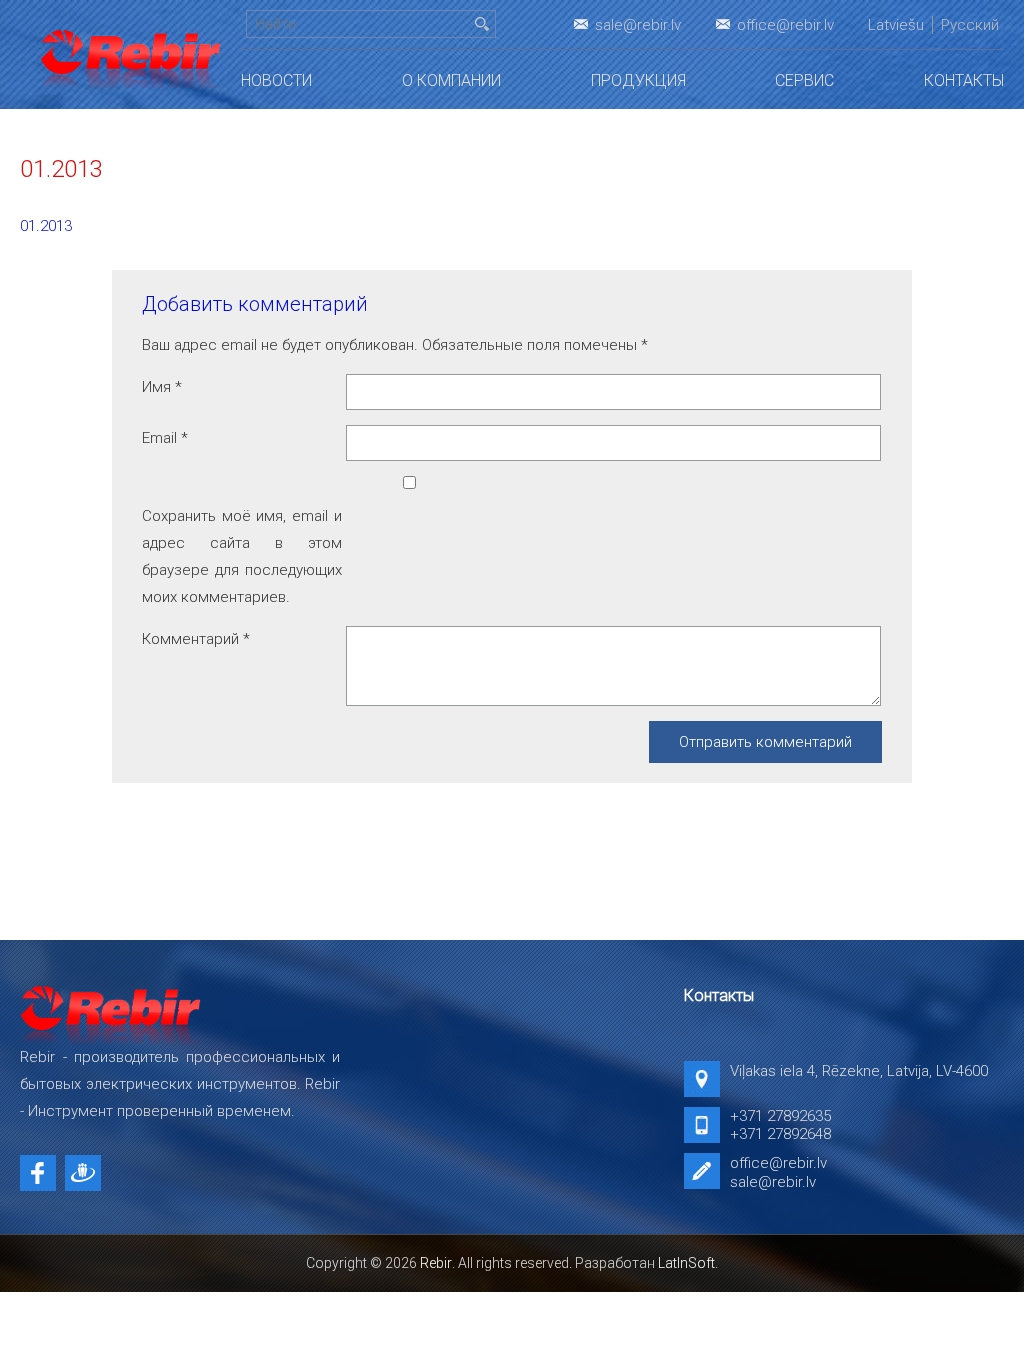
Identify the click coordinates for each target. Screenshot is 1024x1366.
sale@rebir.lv (638, 25)
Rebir (436, 1263)
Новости (276, 80)
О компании (451, 80)
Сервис (804, 80)
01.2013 (46, 226)
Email (165, 438)
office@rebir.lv (785, 25)
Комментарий (196, 639)
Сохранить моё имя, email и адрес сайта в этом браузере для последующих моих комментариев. (242, 556)
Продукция (638, 80)
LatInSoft (686, 1263)
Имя (162, 387)
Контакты (964, 80)
